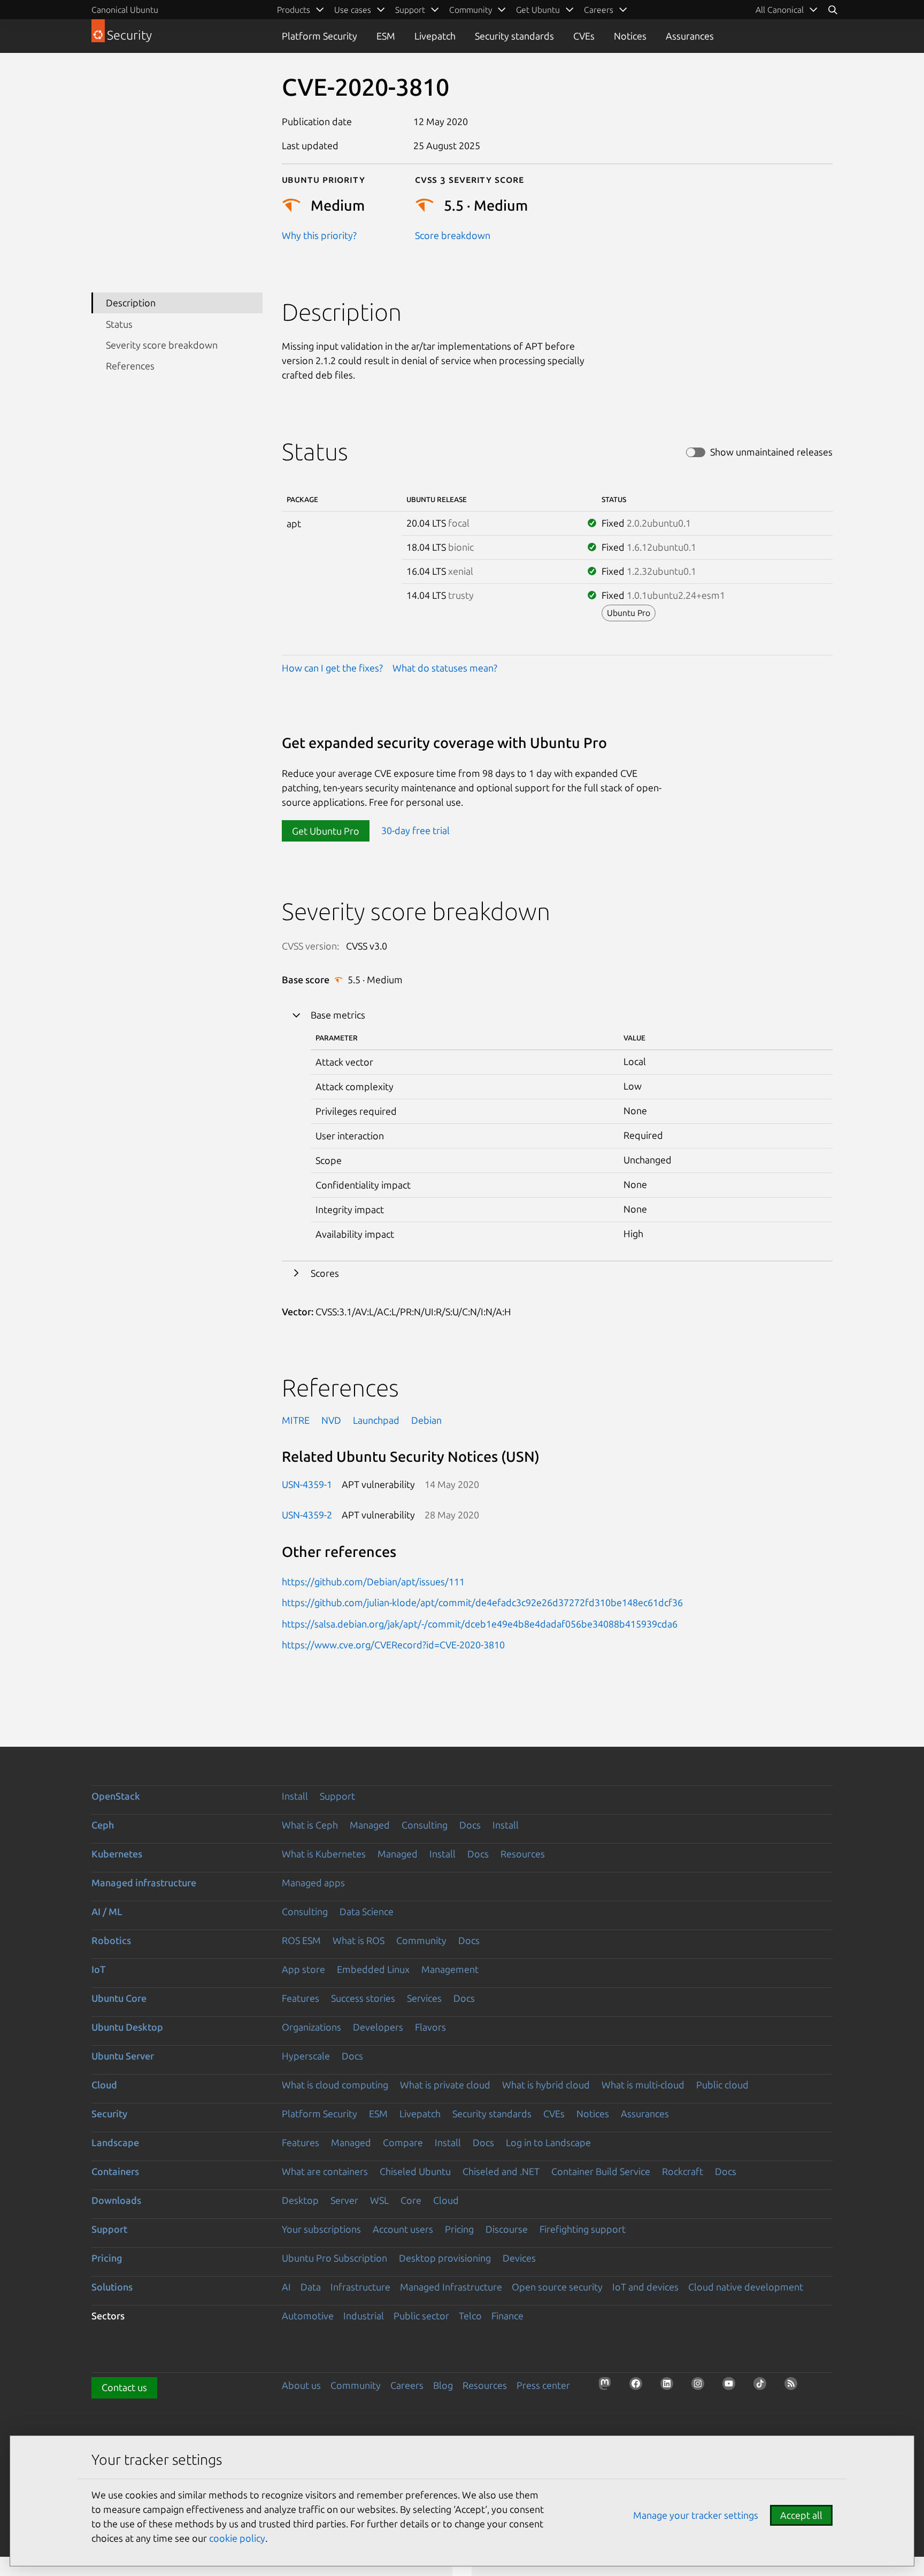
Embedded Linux (373, 1969)
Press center (543, 2385)
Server (344, 2200)
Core (411, 2200)
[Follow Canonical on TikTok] (763, 2387)
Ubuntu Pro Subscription (334, 2258)
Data (311, 2287)
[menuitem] (787, 10)
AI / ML (107, 1911)
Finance (507, 2316)
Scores (325, 1273)
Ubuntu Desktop (127, 2027)
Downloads (116, 2200)
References (130, 366)
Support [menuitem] (410, 10)
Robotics (111, 1940)
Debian (426, 1420)
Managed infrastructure (144, 1883)
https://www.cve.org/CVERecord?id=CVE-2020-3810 (393, 1645)
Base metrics (338, 1015)
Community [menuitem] (471, 10)
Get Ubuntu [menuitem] (538, 10)
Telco (470, 2316)
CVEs (584, 36)
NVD (331, 1420)
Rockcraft (683, 2171)
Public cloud (722, 2085)
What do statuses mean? (445, 668)
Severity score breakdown (162, 345)
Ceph (103, 1825)
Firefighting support (583, 2229)
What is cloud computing (335, 2085)
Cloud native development (746, 2287)
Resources (523, 1854)
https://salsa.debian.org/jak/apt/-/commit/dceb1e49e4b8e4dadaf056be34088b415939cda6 (480, 1624)
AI (286, 2287)
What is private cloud (445, 2085)
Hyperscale (306, 2056)
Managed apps (313, 1883)
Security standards (514, 36)
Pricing (459, 2229)
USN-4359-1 (307, 1484)
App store (303, 1969)
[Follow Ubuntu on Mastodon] (608, 2387)
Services (424, 1998)
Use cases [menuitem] (353, 10)
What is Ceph (310, 1825)
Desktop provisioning (445, 2258)
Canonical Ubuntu (125, 10)
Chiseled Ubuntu (415, 2171)
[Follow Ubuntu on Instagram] (701, 2387)
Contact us (124, 2387)
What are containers (325, 2171)
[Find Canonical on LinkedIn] (670, 2387)
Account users (403, 2229)
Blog (443, 2385)
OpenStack (116, 1796)
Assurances (690, 36)
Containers (115, 2171)
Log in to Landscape (548, 2142)
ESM (386, 36)
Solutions (112, 2287)
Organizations (311, 2027)
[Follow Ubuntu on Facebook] (639, 2387)
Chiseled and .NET (501, 2171)
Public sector (421, 2316)
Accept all (801, 2515)
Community (421, 1940)
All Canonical (780, 10)
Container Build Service (601, 2171)
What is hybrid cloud (546, 2085)
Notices (630, 36)
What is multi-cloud (643, 2085)
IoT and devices (645, 2287)
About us (301, 2385)
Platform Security (319, 36)
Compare (403, 2142)
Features (301, 1998)
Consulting (425, 1825)
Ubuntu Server (123, 2056)
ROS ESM (301, 1940)
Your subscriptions (321, 2229)
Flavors (430, 2027)
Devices (519, 2258)
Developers (378, 2027)
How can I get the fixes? (332, 668)
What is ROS (359, 1940)
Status (119, 324)
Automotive (308, 2316)
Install (295, 1796)
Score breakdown (453, 235)
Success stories (363, 1998)
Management (450, 1969)
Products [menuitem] (294, 10)
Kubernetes (117, 1854)
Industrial (364, 2316)
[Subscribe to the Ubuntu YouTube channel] (732, 2387)
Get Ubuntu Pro (326, 831)
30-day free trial (415, 831)
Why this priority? (319, 235)
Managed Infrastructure (451, 2287)
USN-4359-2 (307, 1515)
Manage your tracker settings (696, 2515)
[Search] (833, 10)
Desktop (300, 2200)
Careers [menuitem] (599, 10)
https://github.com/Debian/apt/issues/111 (373, 1582)
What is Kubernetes (324, 1854)
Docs (470, 1825)
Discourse (507, 2229)
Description (131, 303)
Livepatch (435, 36)
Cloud (104, 2085)
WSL (379, 2200)
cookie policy (237, 2538)
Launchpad (376, 1420)
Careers (407, 2385)
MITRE (296, 1420)
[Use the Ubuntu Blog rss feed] (794, 2387)
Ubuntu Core (119, 1998)
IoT (98, 1969)
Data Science (367, 1911)
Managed (370, 1825)
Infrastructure (360, 2287)
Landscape (115, 2142)
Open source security (557, 2287)
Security (109, 2114)
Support (337, 1796)
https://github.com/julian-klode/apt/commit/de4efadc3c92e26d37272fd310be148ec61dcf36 (482, 1602)
